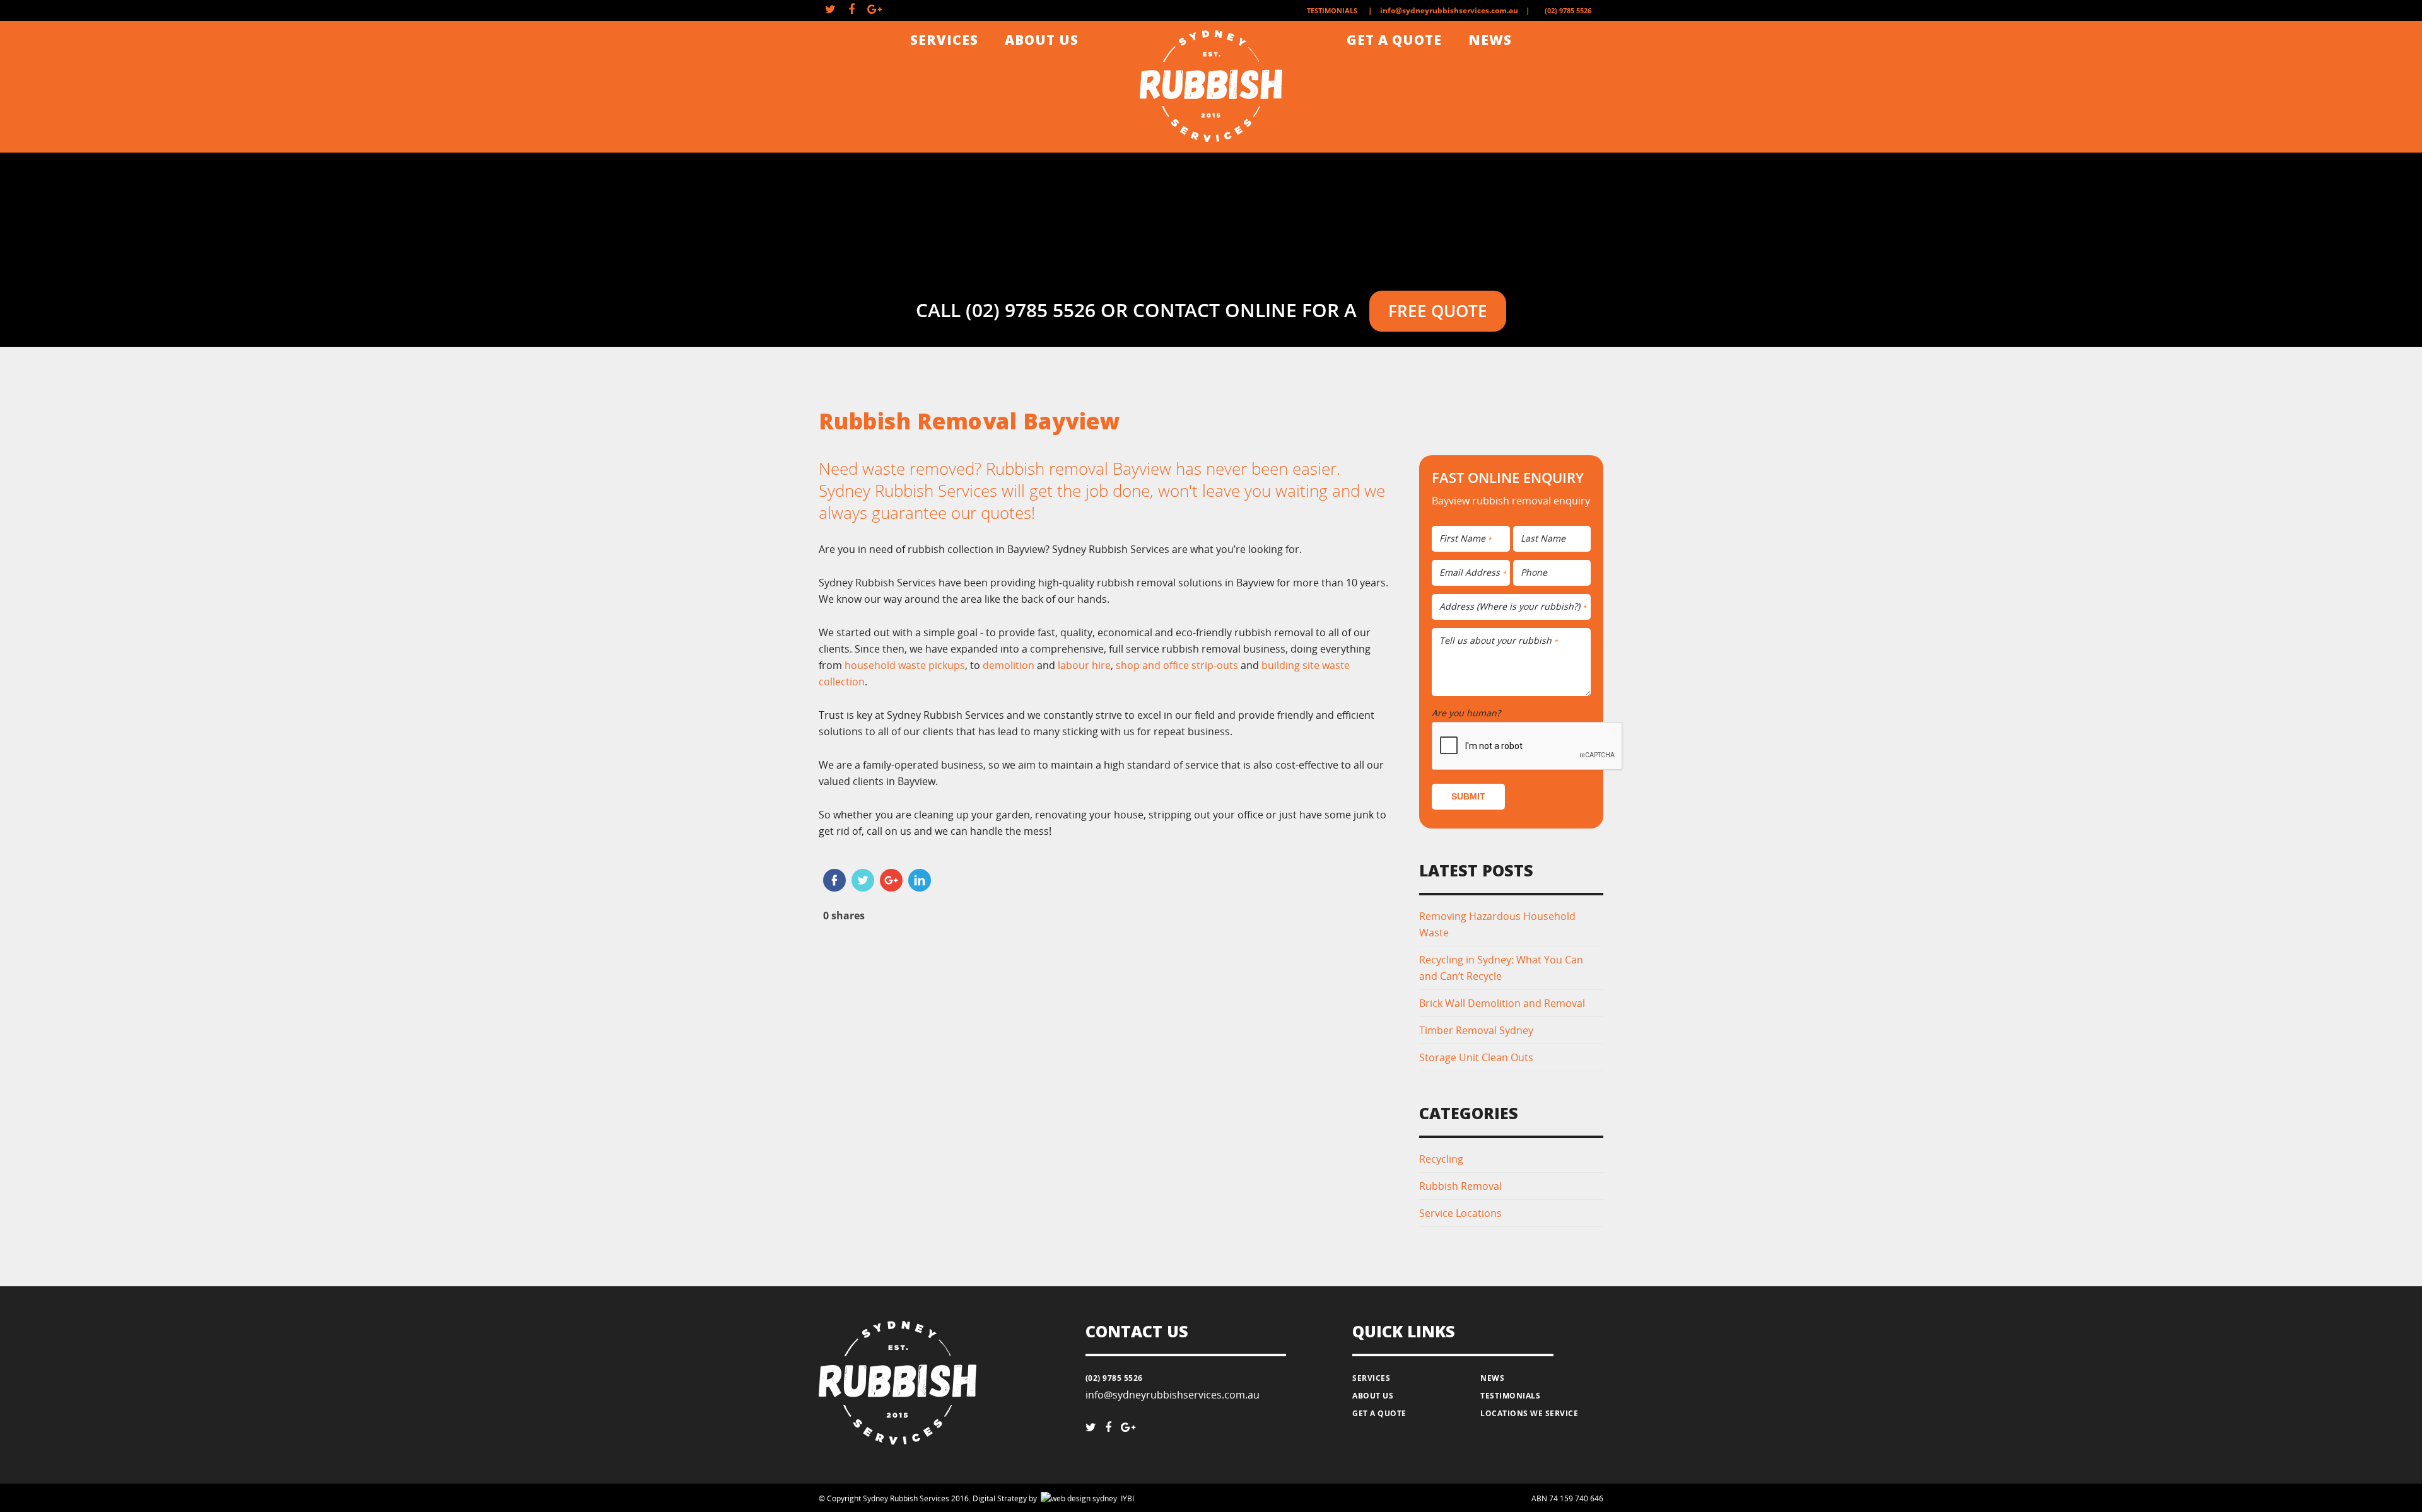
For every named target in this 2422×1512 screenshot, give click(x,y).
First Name (1465, 539)
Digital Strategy (1000, 1498)
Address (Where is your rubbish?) (1513, 607)
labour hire (1084, 665)
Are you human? (1469, 713)
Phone (1534, 573)
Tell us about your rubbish (1499, 641)
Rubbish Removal (1460, 1186)
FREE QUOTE (1438, 311)
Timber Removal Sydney (1476, 1030)
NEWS (1490, 40)
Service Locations (1460, 1213)
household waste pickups (905, 665)
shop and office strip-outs (1177, 665)
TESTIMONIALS (1332, 10)
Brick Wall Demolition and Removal (1502, 1003)
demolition (1009, 665)
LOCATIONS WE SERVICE (1529, 1413)
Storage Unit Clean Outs (1476, 1057)
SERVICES (944, 40)
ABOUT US (1042, 40)
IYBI (1058, 1498)
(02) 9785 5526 (1568, 10)
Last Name (1543, 539)
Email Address (1473, 573)
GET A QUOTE (1394, 40)
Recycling (1441, 1159)
